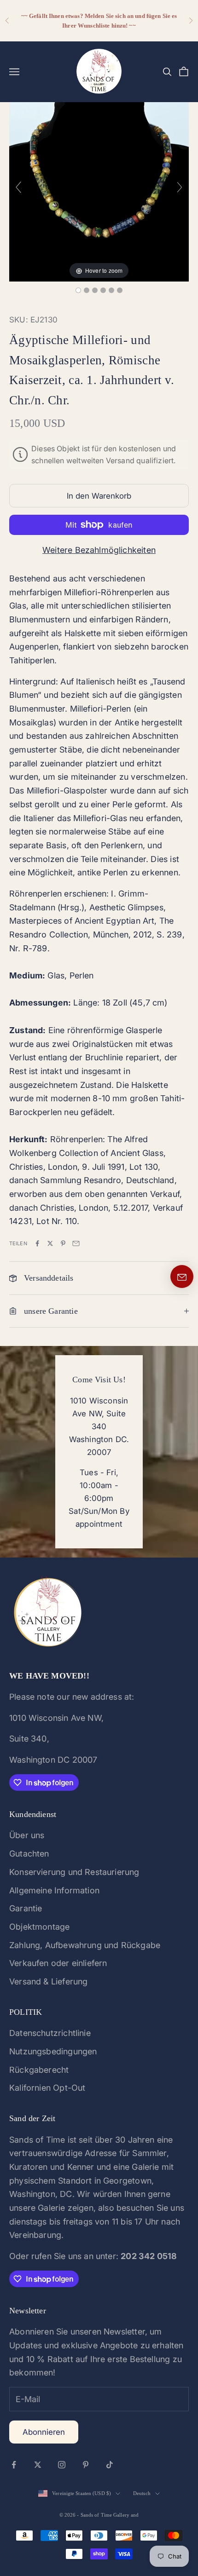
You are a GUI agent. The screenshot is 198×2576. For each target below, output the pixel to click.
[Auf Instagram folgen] (62, 2465)
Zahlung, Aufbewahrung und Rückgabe (85, 1945)
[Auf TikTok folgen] (110, 2465)
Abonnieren (44, 2432)
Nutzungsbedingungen (53, 2051)
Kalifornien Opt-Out (47, 2088)
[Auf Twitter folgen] (38, 2465)
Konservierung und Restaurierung (74, 1872)
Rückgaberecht (39, 2070)
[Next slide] (180, 187)
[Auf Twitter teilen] (50, 1243)
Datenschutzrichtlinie (50, 2033)
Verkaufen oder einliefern (58, 1963)
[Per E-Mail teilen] (76, 1243)
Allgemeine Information (54, 1890)
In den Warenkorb (99, 496)
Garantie (26, 1908)
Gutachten (29, 1854)
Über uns (27, 1835)
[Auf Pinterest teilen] (63, 1243)
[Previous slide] (18, 187)
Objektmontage (39, 1927)
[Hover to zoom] (99, 191)
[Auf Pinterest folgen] (86, 2465)
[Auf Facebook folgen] (14, 2465)
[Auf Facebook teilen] (37, 1243)
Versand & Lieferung (48, 1981)
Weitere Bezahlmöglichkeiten (99, 550)
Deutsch (142, 2493)
